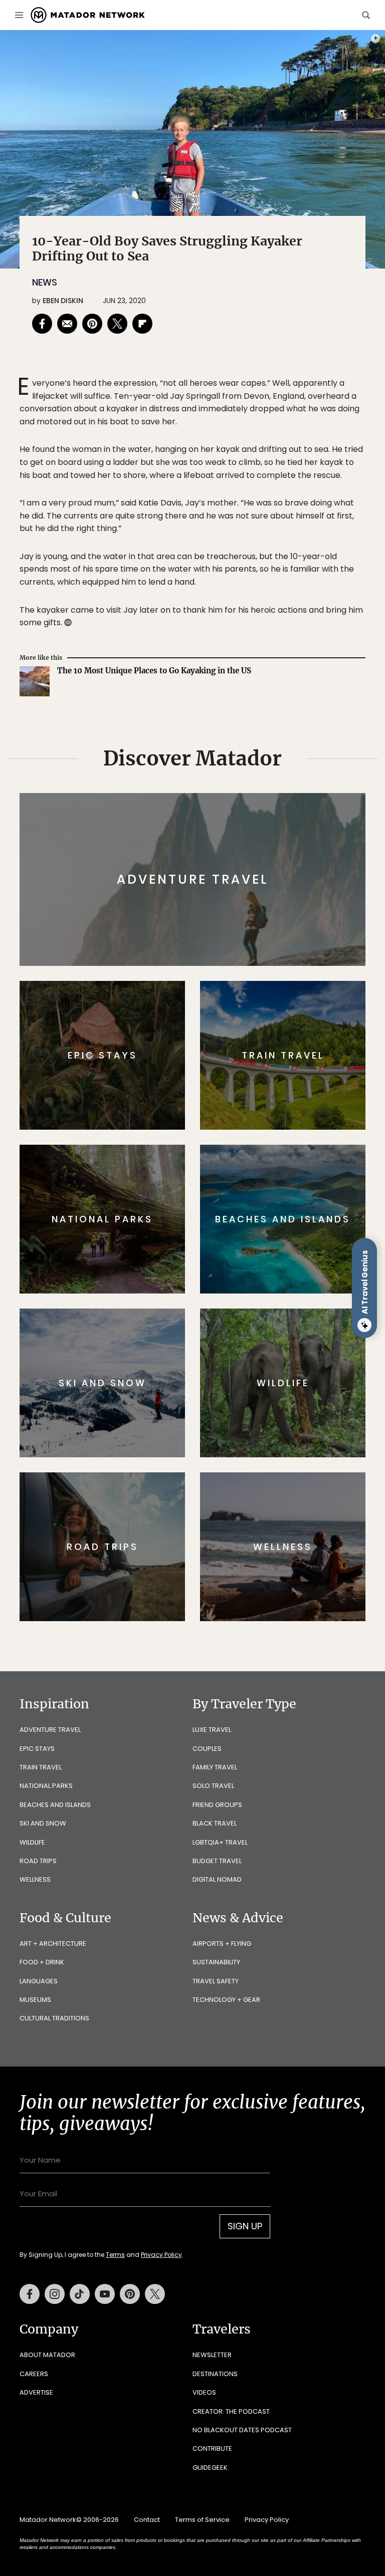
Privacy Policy (253, 1351)
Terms (207, 1351)
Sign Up (293, 1326)
